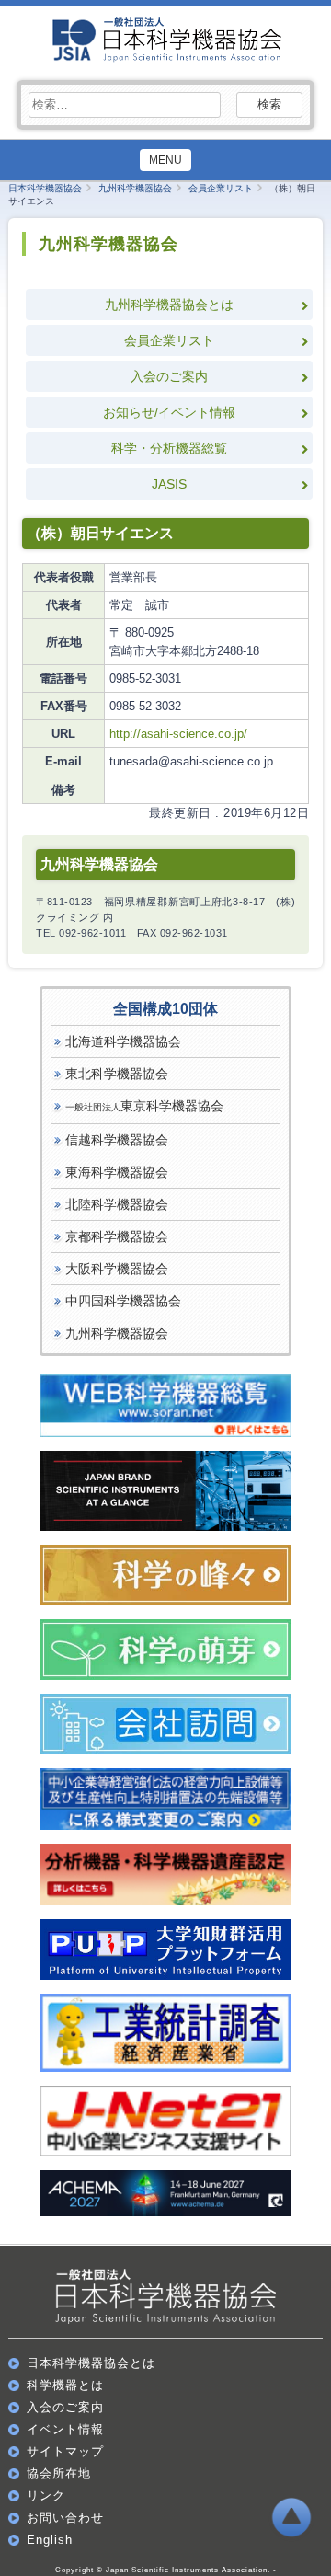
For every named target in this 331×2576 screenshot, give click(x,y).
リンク (46, 2495)
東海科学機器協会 (117, 1172)
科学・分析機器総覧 (169, 448)
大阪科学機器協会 (117, 1269)
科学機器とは (65, 2385)
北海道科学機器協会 (123, 1041)
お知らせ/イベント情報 (169, 412)
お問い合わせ (65, 2518)
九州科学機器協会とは (169, 305)
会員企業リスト (169, 340)
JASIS (169, 484)
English (50, 2540)
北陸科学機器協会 (117, 1204)
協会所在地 (59, 2473)
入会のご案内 (169, 376)
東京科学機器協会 (144, 1106)
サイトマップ (65, 2451)
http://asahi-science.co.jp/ (178, 734)
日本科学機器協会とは (91, 2363)
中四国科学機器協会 (123, 1301)
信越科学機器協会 (117, 1140)
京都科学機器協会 (117, 1236)
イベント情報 (65, 2429)
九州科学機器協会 (117, 1333)
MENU (165, 160)
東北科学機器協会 (117, 1074)
